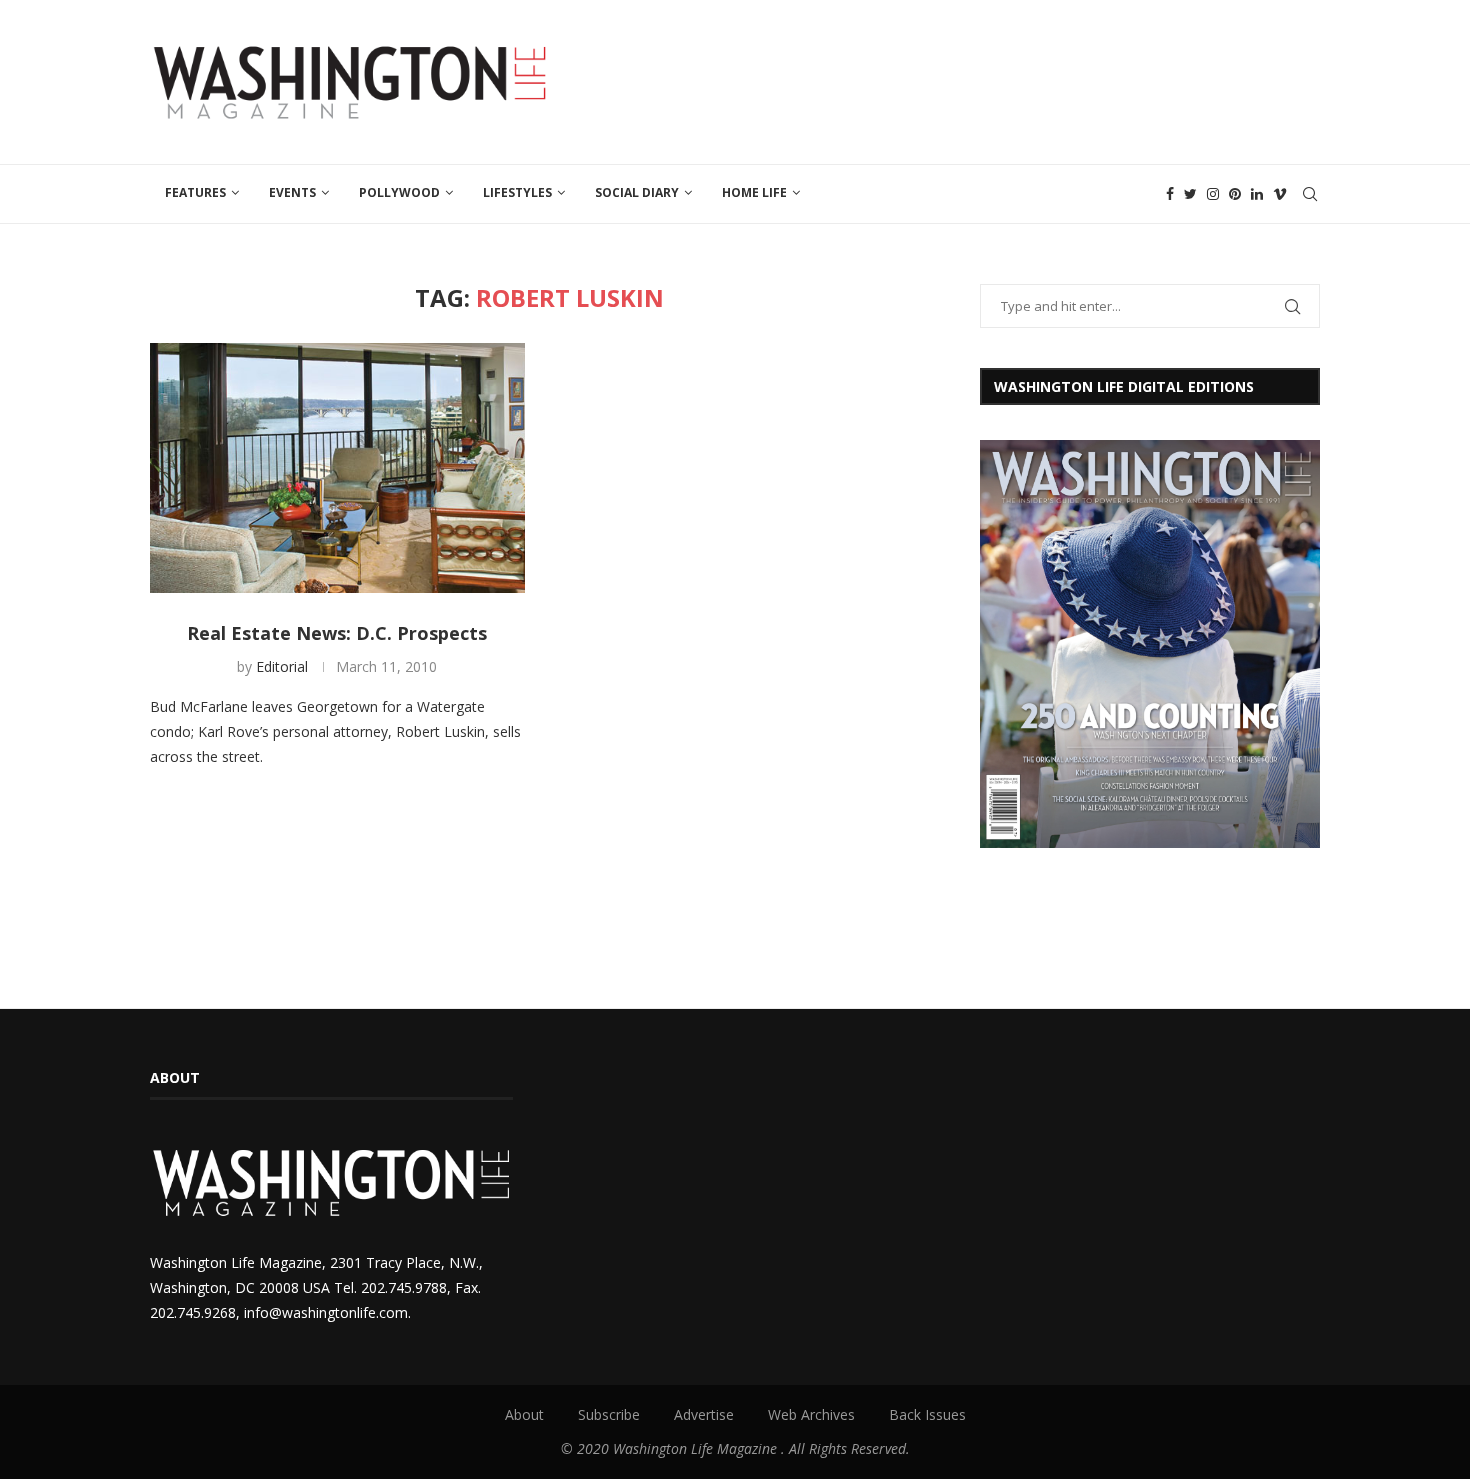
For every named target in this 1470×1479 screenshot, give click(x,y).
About (524, 1414)
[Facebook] (1170, 194)
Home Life (754, 192)
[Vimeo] (1280, 194)
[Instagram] (1213, 194)
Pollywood (399, 192)
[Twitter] (1190, 194)
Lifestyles (517, 192)
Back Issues (927, 1414)
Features (195, 192)
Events (292, 192)
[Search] (1310, 194)
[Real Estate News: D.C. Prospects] (337, 468)
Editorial (282, 666)
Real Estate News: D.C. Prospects (337, 633)
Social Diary (637, 192)
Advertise (704, 1414)
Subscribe (609, 1414)
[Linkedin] (1257, 194)
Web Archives (811, 1414)
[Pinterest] (1235, 194)
